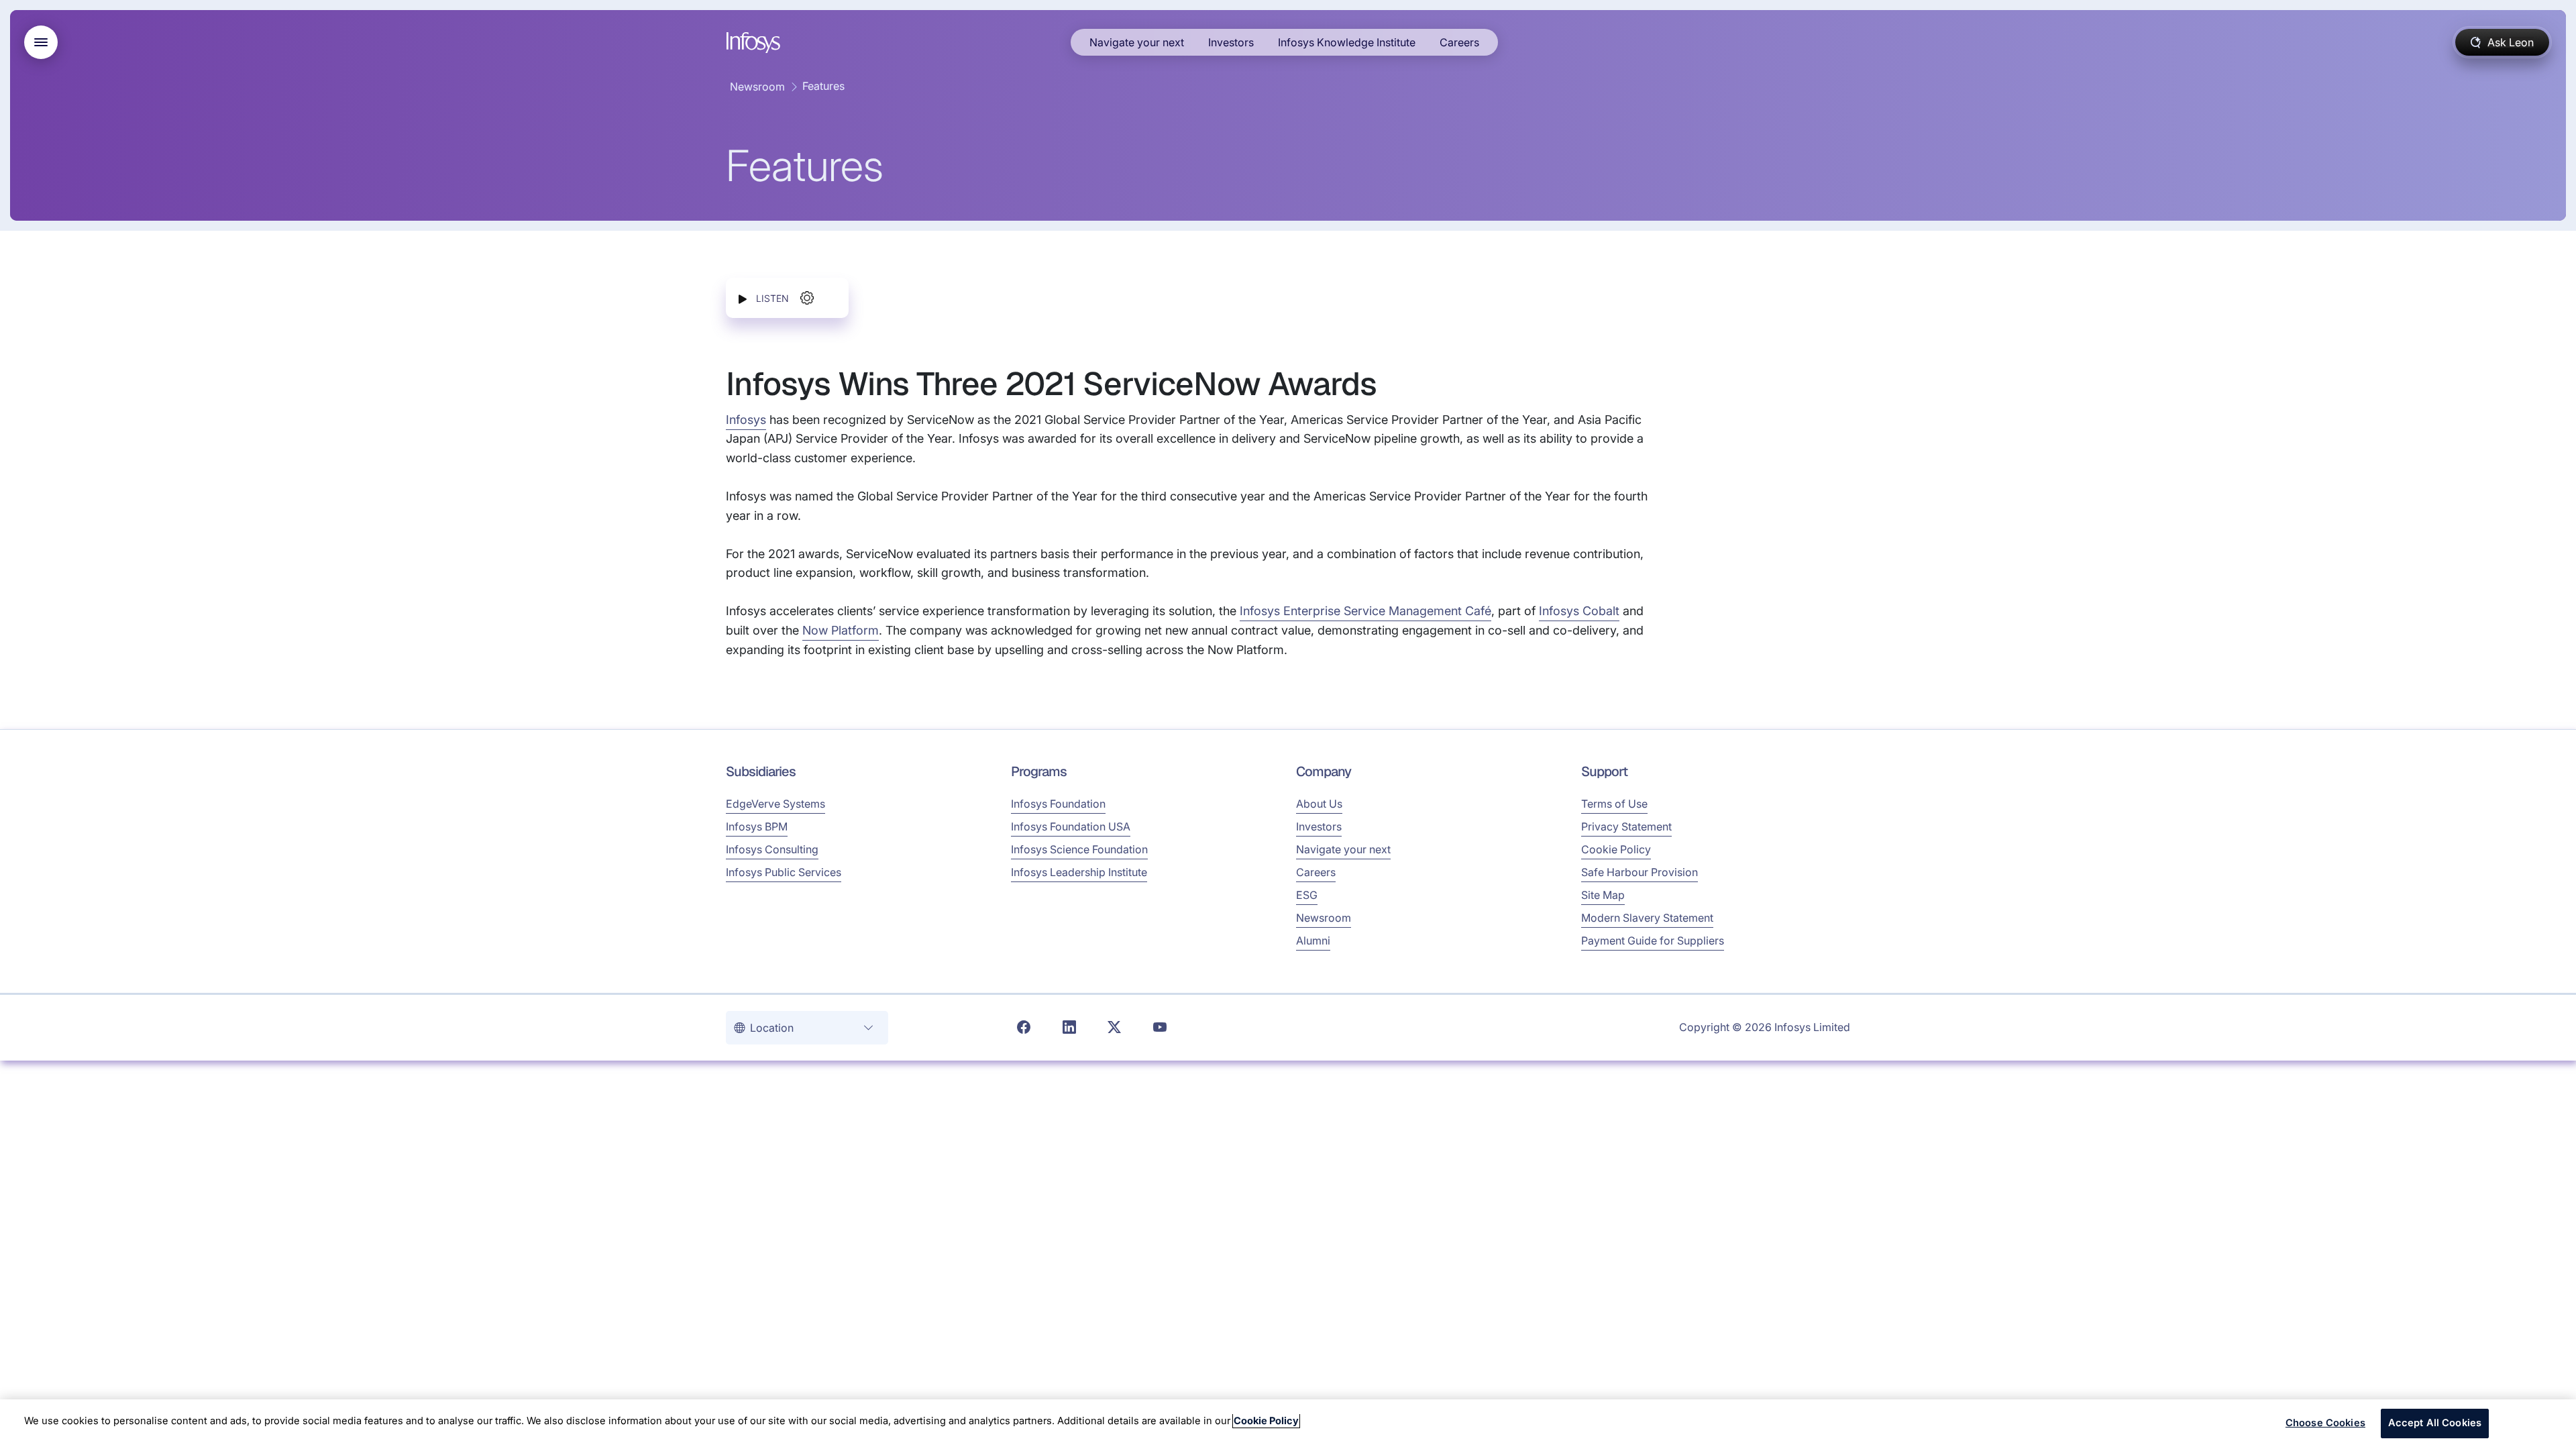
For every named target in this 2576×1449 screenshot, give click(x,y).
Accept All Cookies (2435, 1423)
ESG (1307, 895)
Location (773, 1028)
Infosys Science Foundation (1079, 849)
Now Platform (841, 630)
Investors (1231, 42)
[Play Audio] (743, 298)
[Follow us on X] (1114, 1028)
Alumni (1313, 941)
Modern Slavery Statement (1647, 918)
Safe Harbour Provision (1640, 872)
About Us (1319, 804)
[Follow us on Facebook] (1024, 1028)
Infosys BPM (757, 826)
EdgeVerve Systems (775, 804)
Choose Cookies (2325, 1423)
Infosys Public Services (784, 872)
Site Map (1603, 895)
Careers (1459, 42)
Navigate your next (1137, 42)
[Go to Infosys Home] (755, 43)
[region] (1288, 1424)
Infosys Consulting (772, 849)
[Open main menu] (41, 42)
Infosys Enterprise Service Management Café (1365, 611)
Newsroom (757, 87)
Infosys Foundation (1058, 804)
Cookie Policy (1616, 849)
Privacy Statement (1626, 826)
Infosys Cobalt (1579, 611)
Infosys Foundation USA (1071, 826)
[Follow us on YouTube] (1160, 1028)
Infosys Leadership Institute (1079, 872)
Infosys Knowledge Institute (1347, 42)
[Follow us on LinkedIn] (1069, 1028)
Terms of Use (1614, 804)
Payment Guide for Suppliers (1653, 941)
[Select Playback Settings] (807, 298)
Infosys (746, 420)
